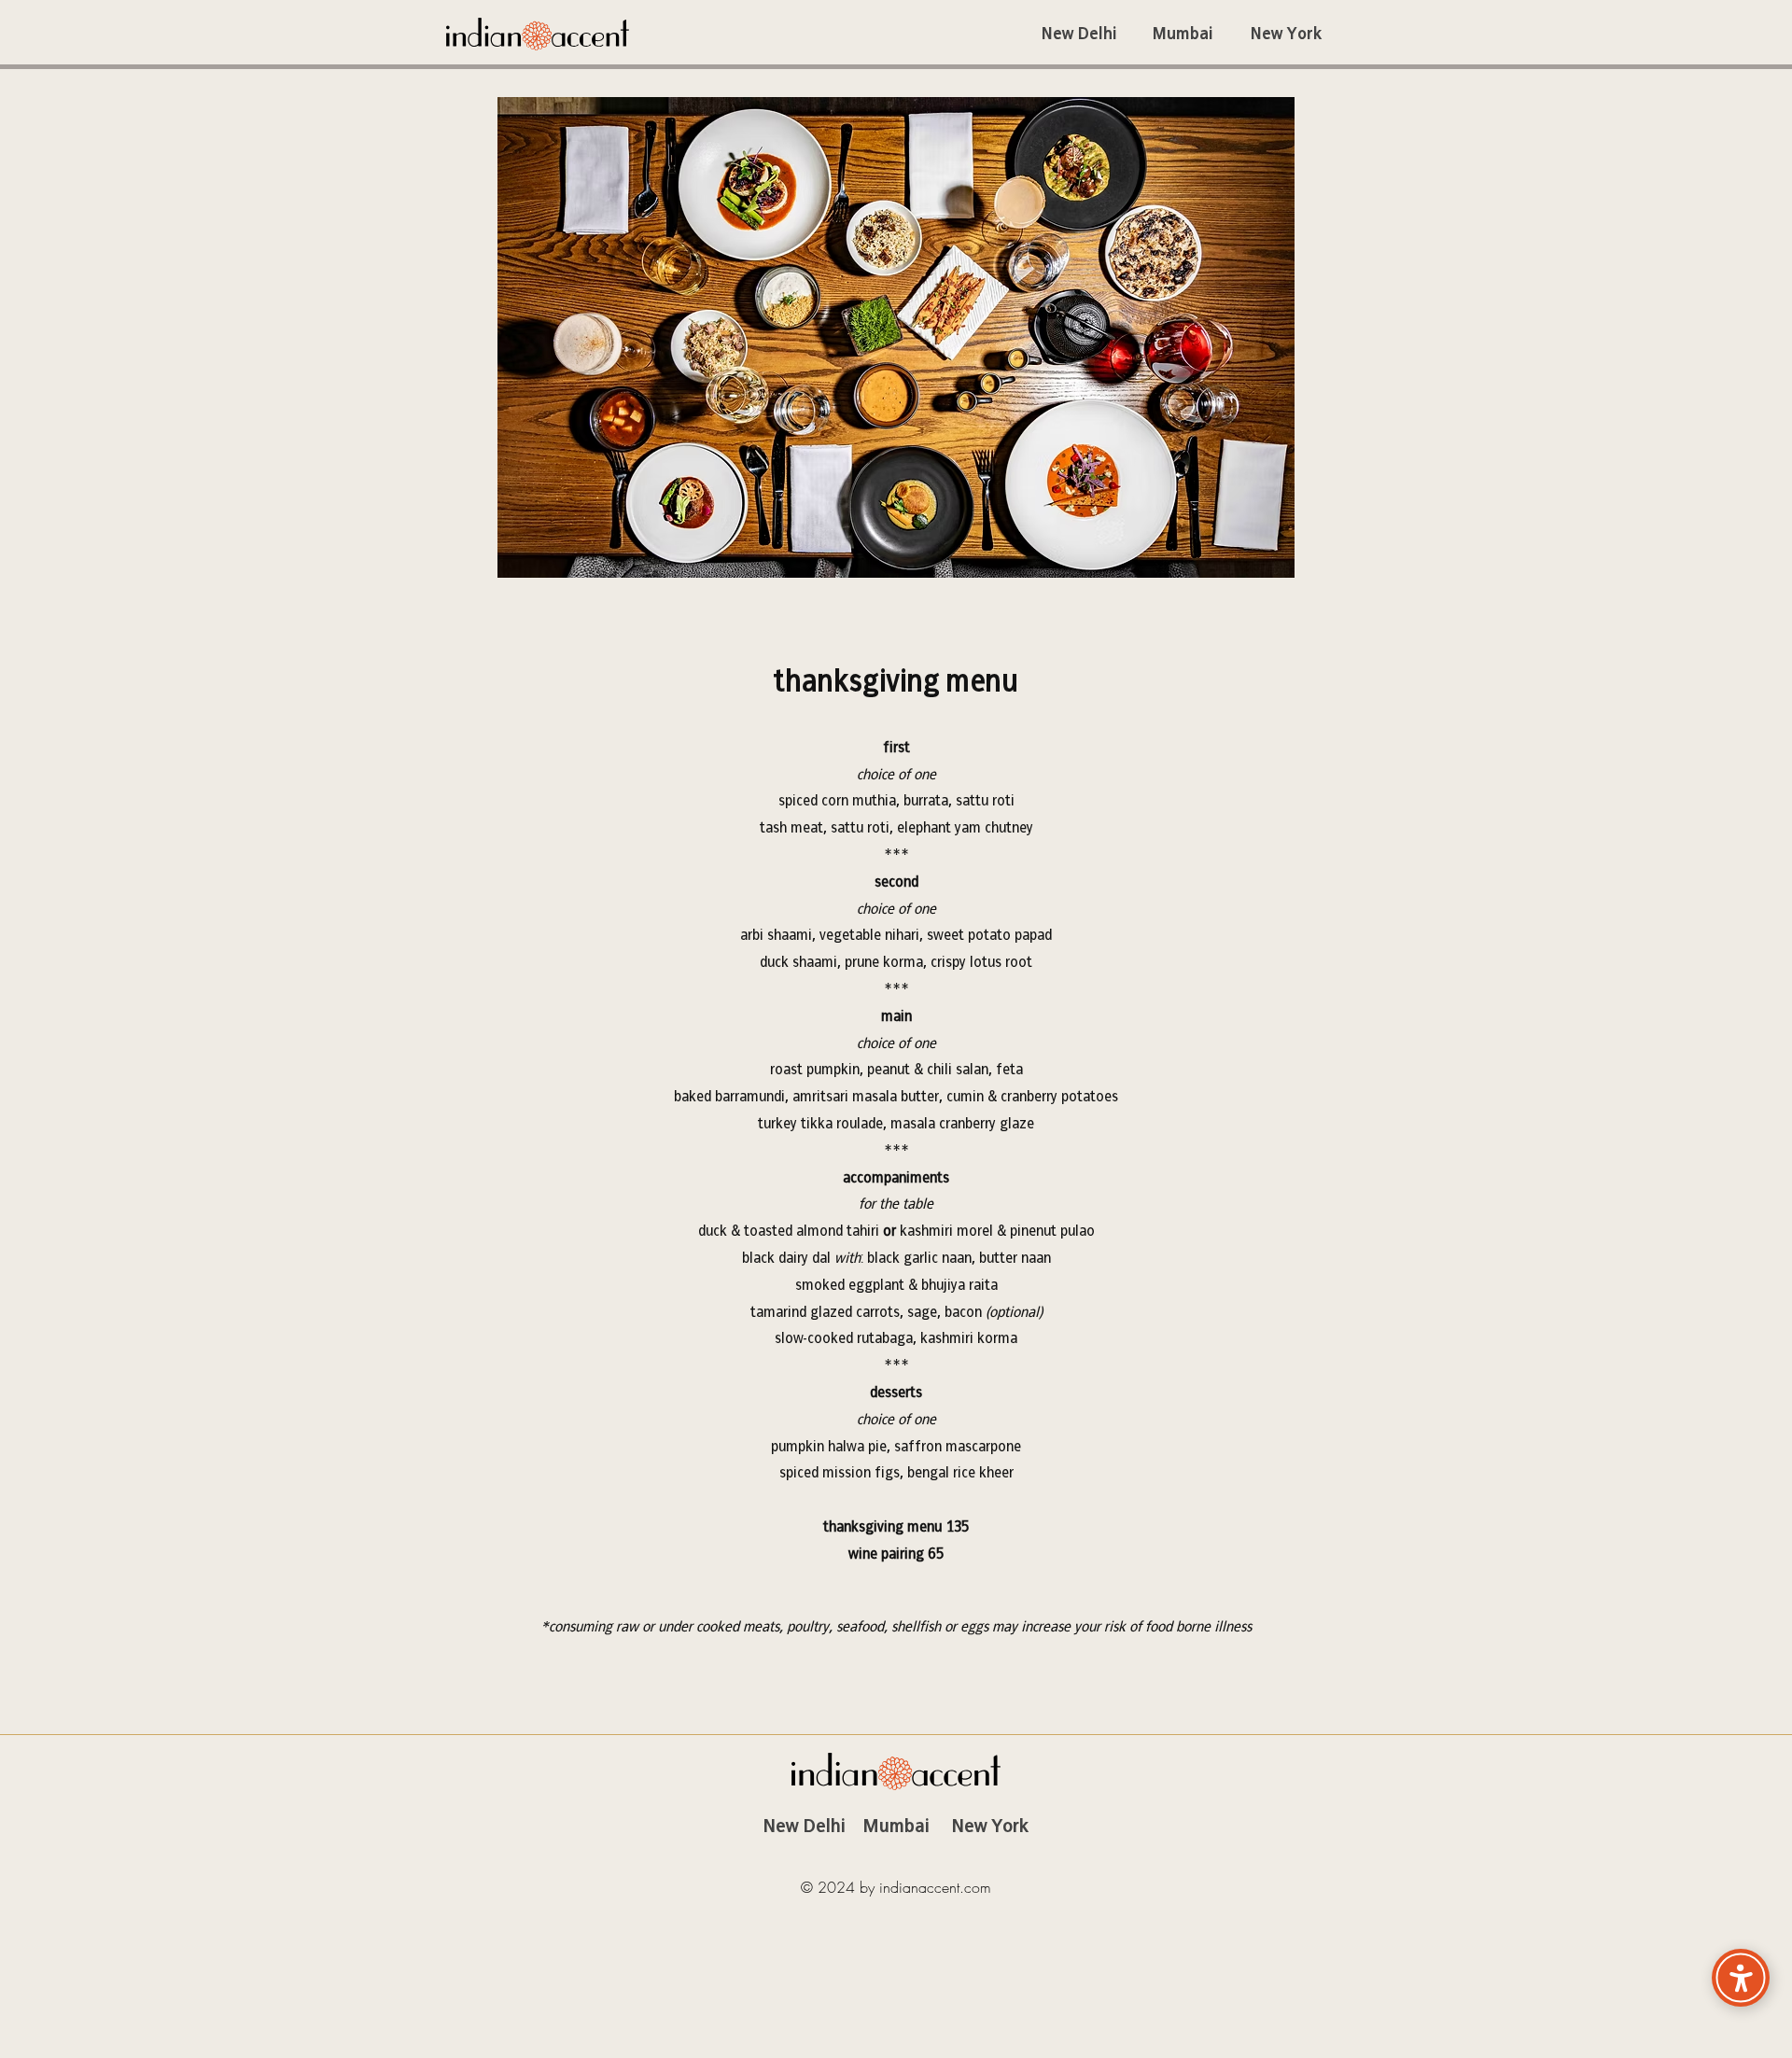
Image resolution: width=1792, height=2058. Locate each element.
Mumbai (896, 1825)
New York (990, 1825)
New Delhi (805, 1825)
